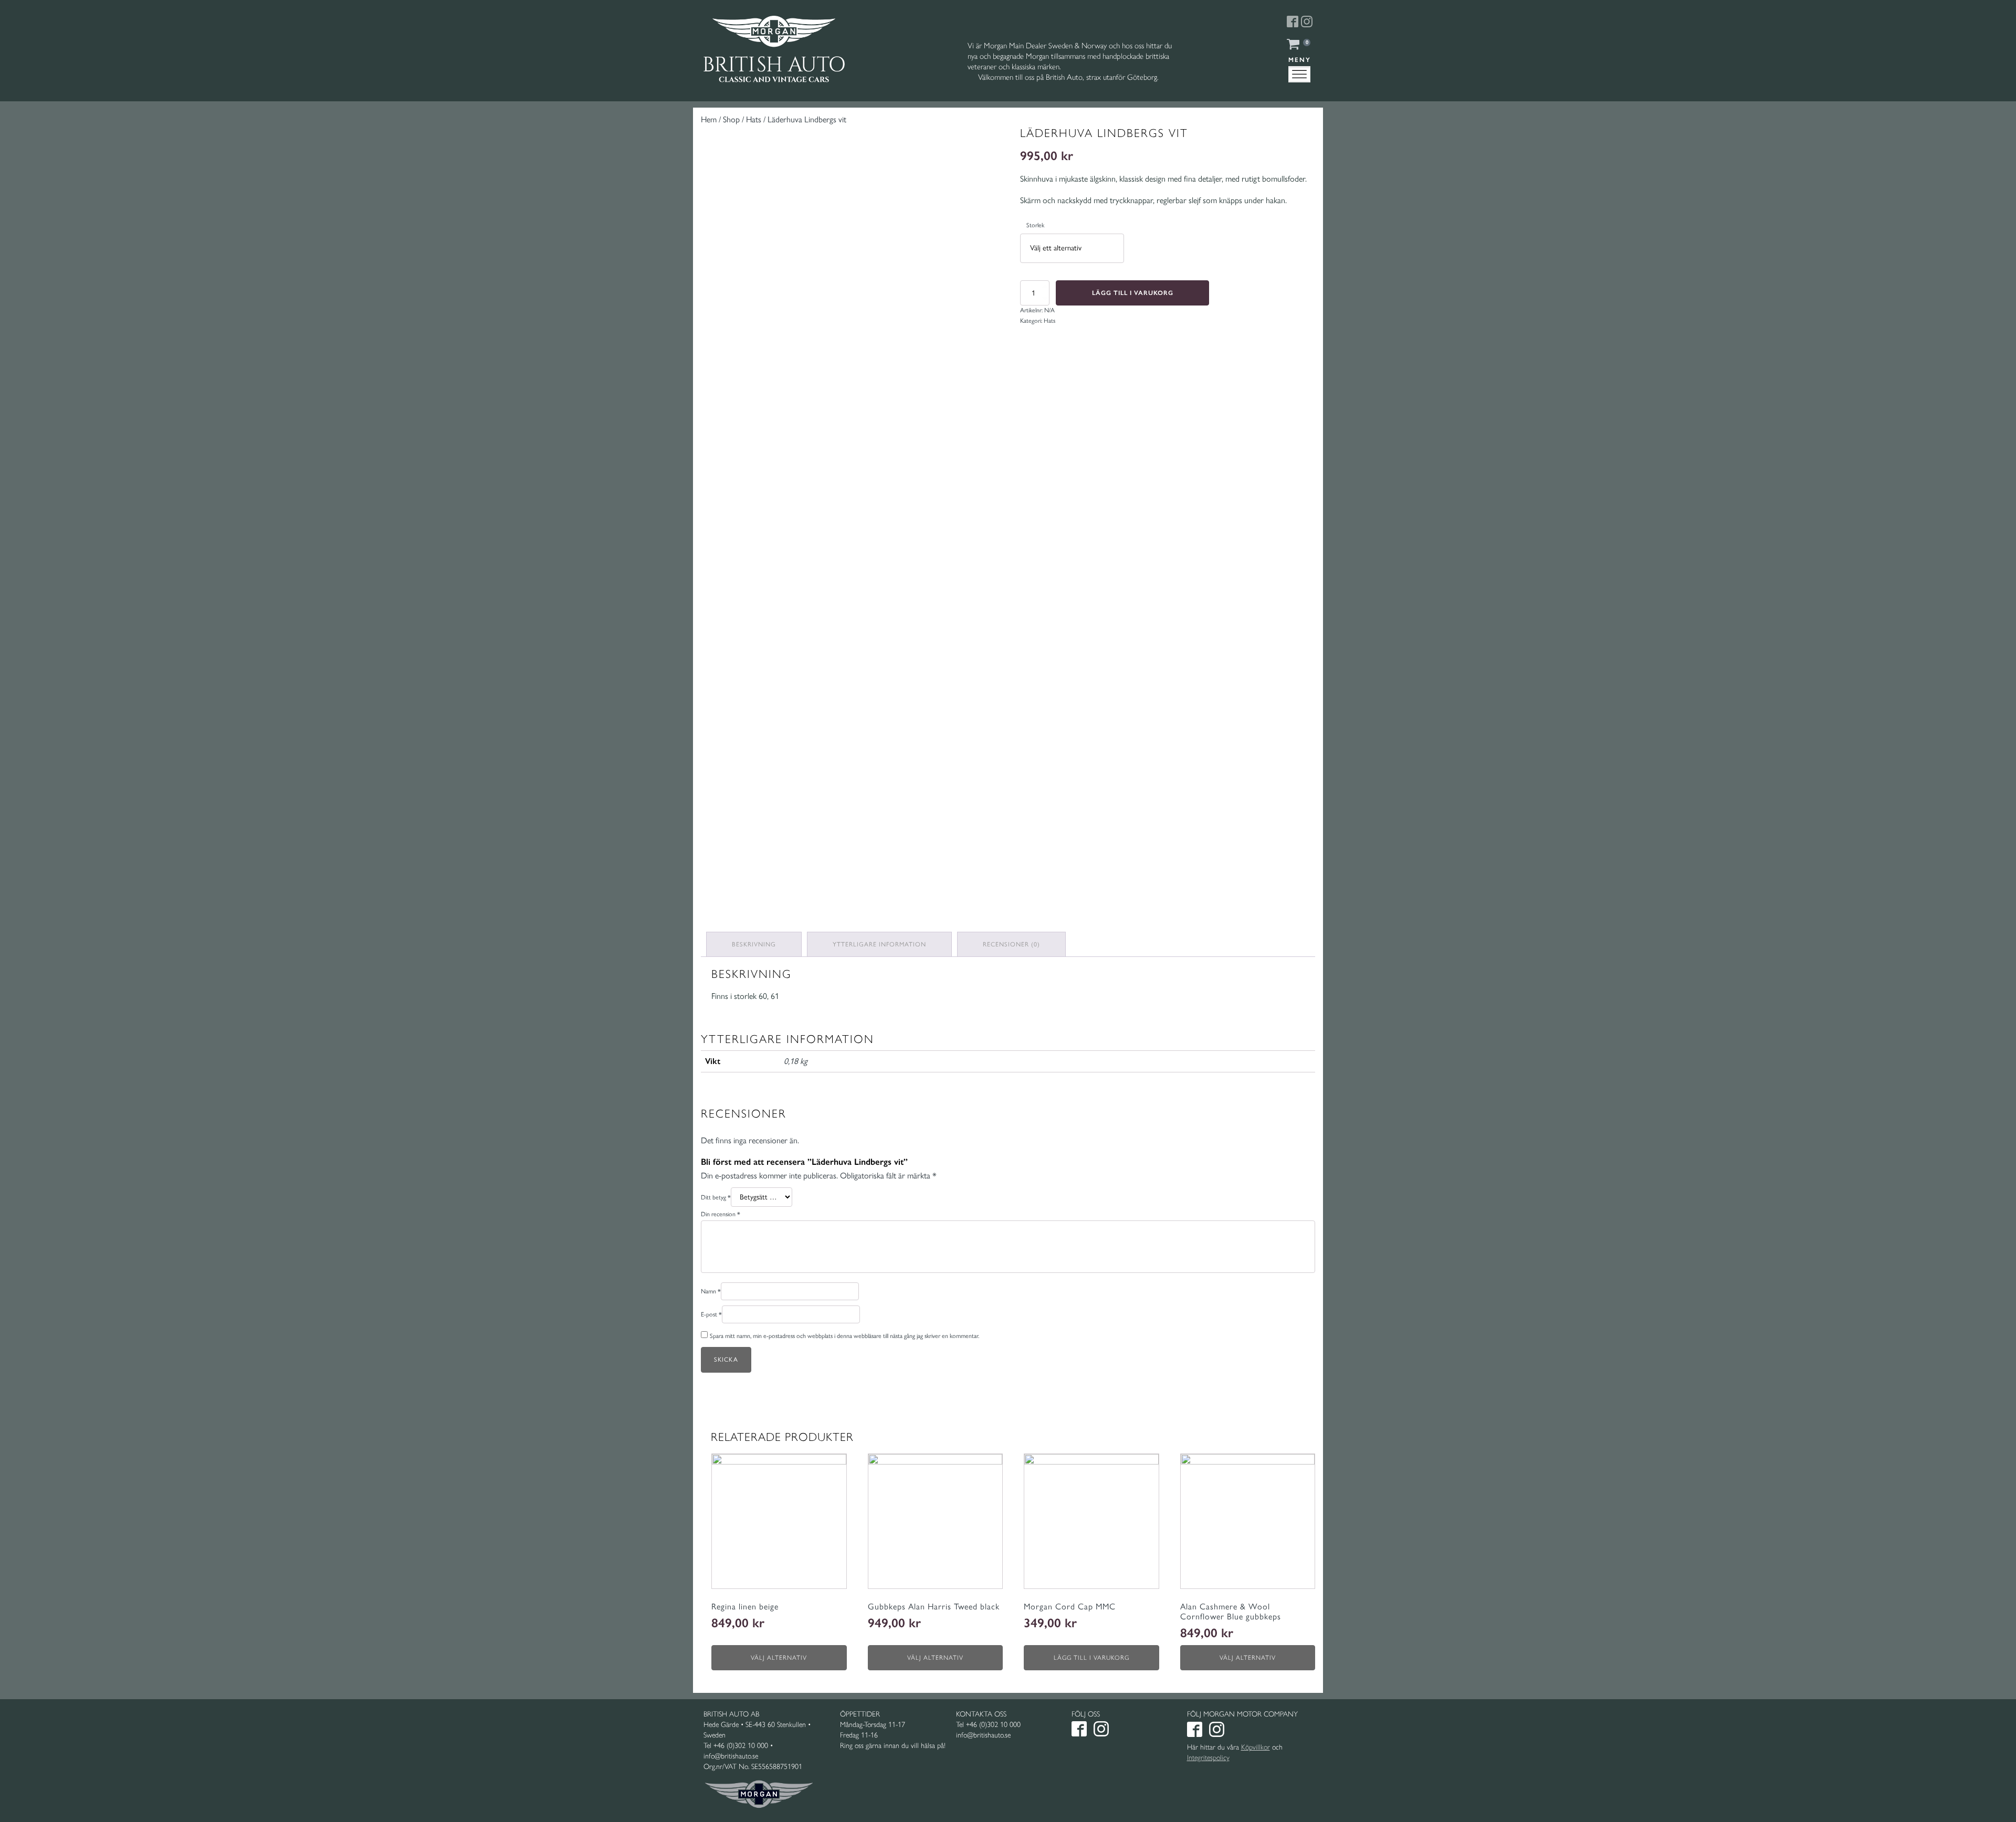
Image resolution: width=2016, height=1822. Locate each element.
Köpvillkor (1256, 1747)
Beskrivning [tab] (754, 944)
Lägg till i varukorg (1133, 293)
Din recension (721, 1214)
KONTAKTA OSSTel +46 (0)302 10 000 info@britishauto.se (988, 1725)
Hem (709, 119)
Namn (711, 1291)
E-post (711, 1314)
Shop (731, 119)
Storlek (1035, 225)
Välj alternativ (779, 1658)
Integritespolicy (1208, 1758)
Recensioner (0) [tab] (1011, 944)
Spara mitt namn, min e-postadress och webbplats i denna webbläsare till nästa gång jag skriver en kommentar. (844, 1336)
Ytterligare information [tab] (879, 944)
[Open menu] (1299, 75)
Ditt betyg (716, 1197)
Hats (754, 119)
